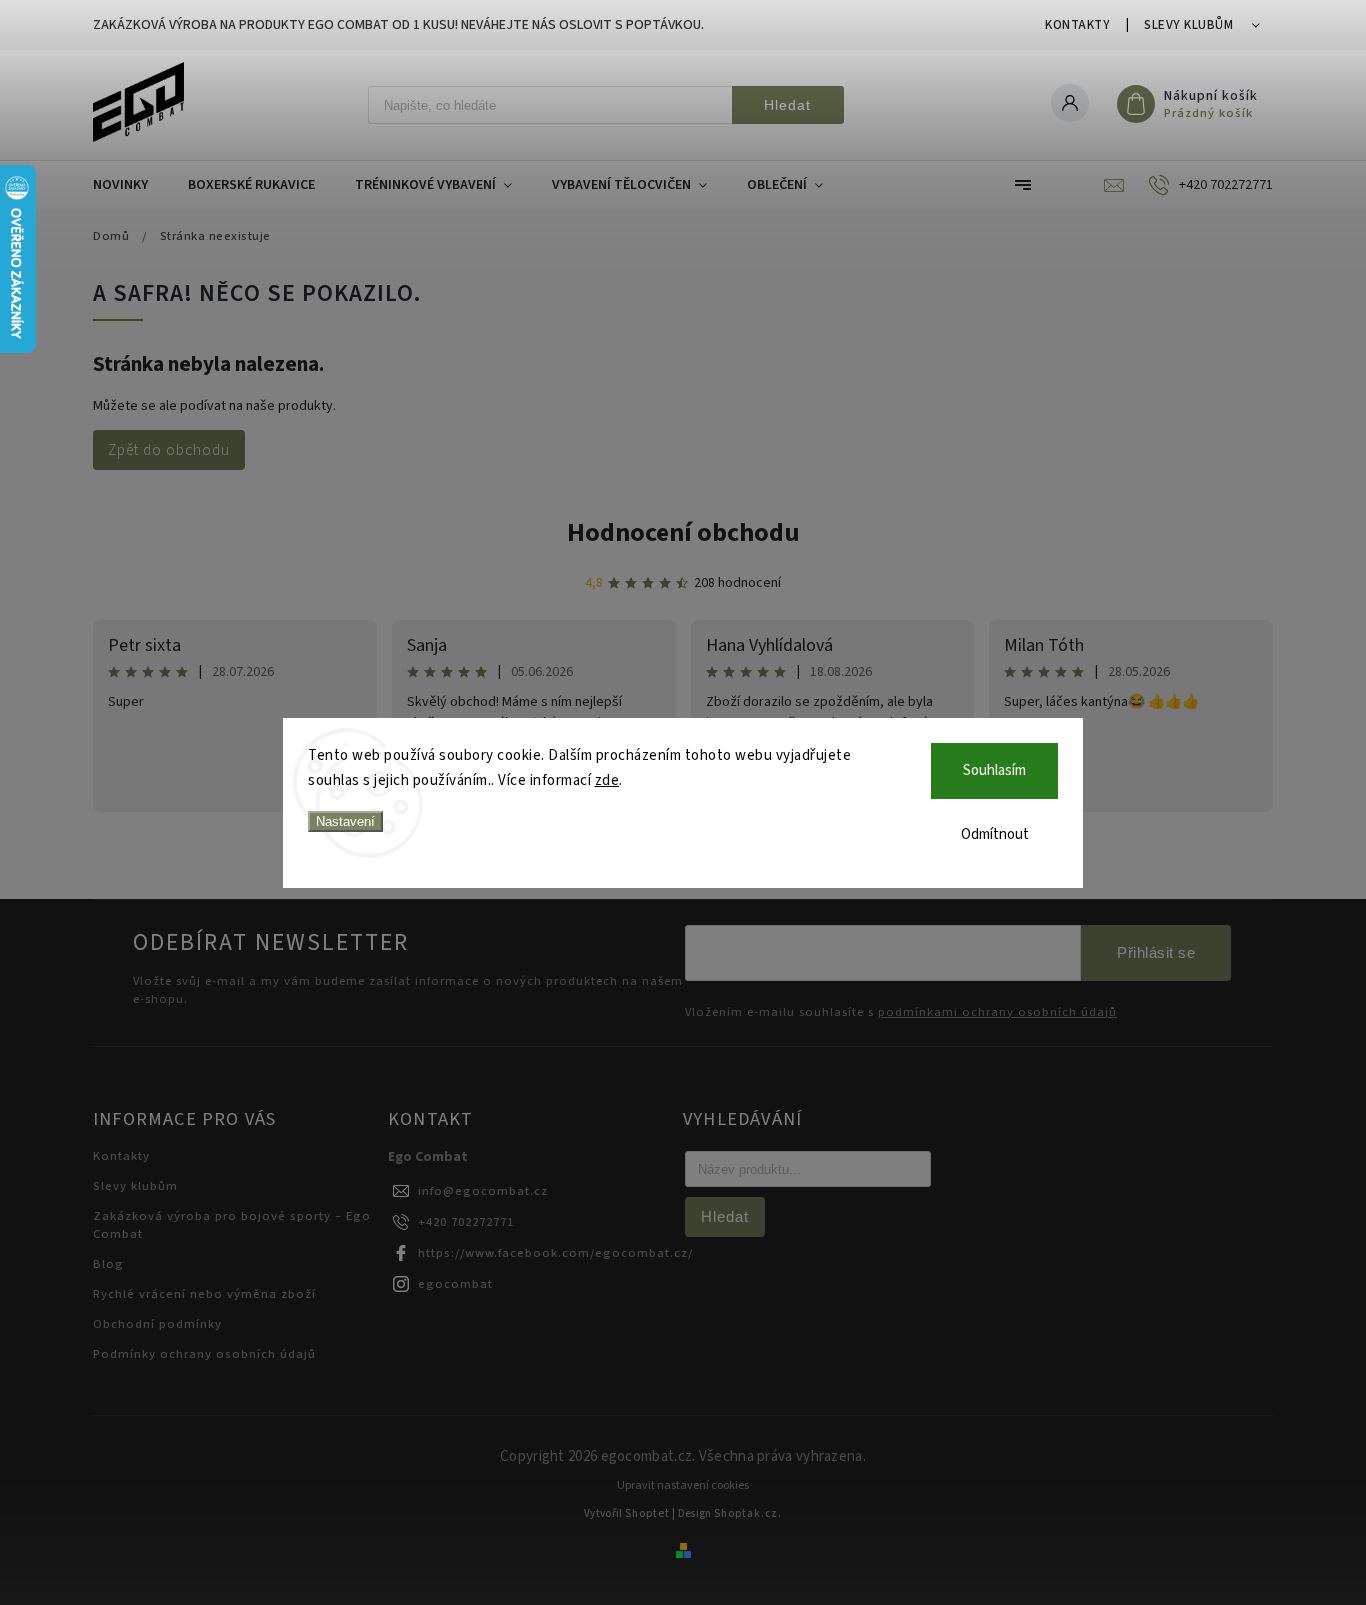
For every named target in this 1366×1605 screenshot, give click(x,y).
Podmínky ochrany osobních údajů (204, 1354)
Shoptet (647, 1513)
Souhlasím (994, 770)
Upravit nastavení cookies (683, 1485)
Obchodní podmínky (157, 1324)
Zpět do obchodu (169, 450)
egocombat (455, 1284)
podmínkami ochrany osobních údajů (997, 1012)
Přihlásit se (1156, 952)
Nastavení (345, 821)
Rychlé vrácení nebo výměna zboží (204, 1294)
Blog (108, 1264)
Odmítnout (995, 834)
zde (607, 780)
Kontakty (1077, 25)
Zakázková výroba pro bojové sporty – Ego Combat (232, 1225)
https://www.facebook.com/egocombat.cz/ (555, 1253)
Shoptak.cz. (748, 1513)
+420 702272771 (466, 1222)
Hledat (787, 105)
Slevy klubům (1188, 25)
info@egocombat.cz (483, 1191)
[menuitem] (130, 185)
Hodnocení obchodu (683, 532)
